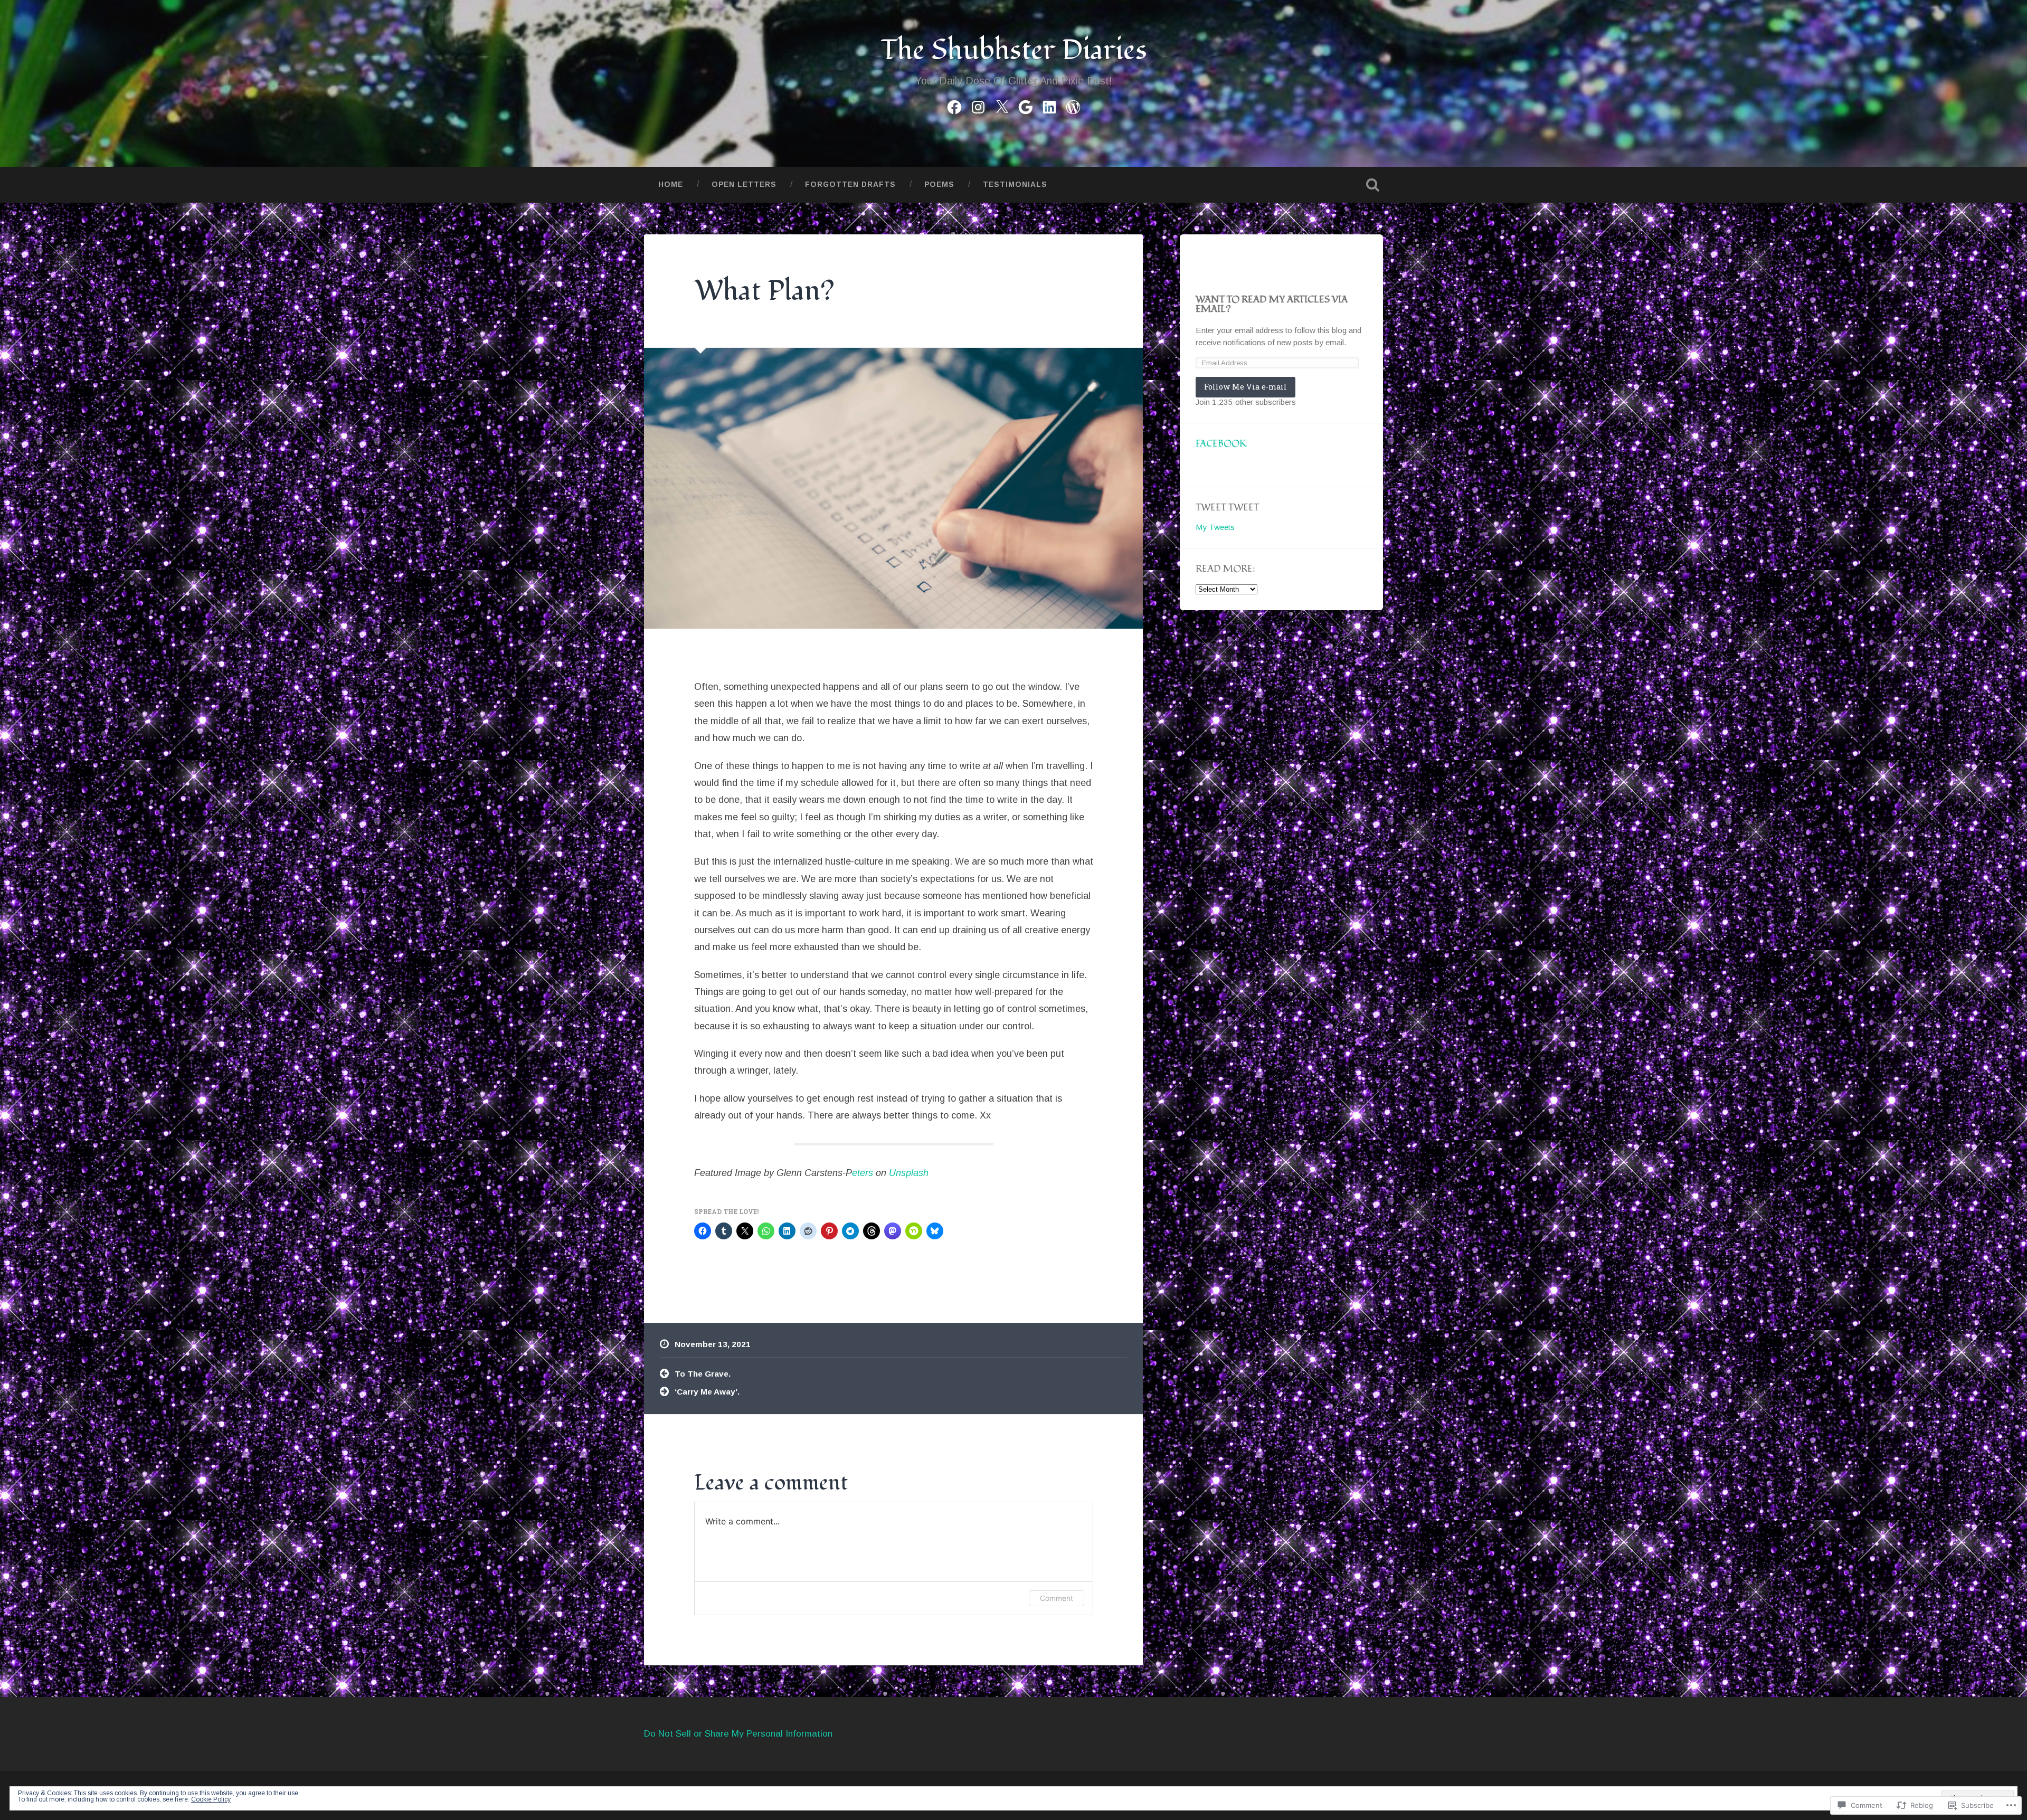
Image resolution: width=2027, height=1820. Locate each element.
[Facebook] (954, 106)
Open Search (1372, 185)
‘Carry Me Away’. (707, 1392)
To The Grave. (703, 1374)
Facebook (1221, 444)
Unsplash (909, 1173)
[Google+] (1026, 106)
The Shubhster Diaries (1014, 50)
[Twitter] (1002, 106)
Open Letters (744, 184)
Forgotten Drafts (850, 184)
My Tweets (1215, 527)
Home (671, 184)
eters (863, 1173)
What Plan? (764, 291)
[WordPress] (1073, 106)
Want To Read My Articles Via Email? (1272, 304)
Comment (1057, 1598)
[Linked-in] (1049, 106)
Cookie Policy (211, 1799)
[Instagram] (978, 106)
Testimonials (1015, 184)
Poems (939, 184)
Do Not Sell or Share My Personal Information (738, 1734)
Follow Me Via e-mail (1245, 387)
